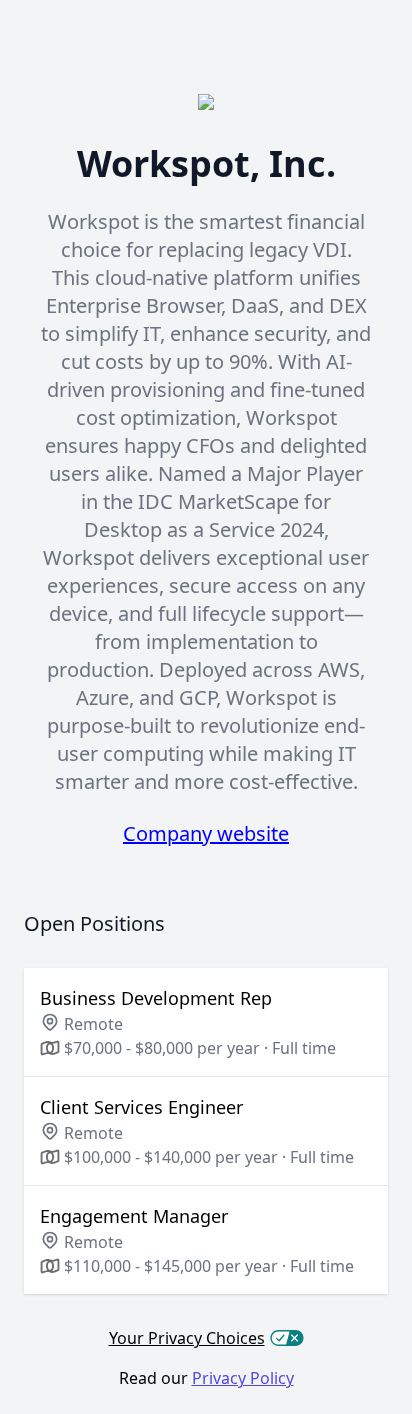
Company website (206, 833)
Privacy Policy (243, 1378)
